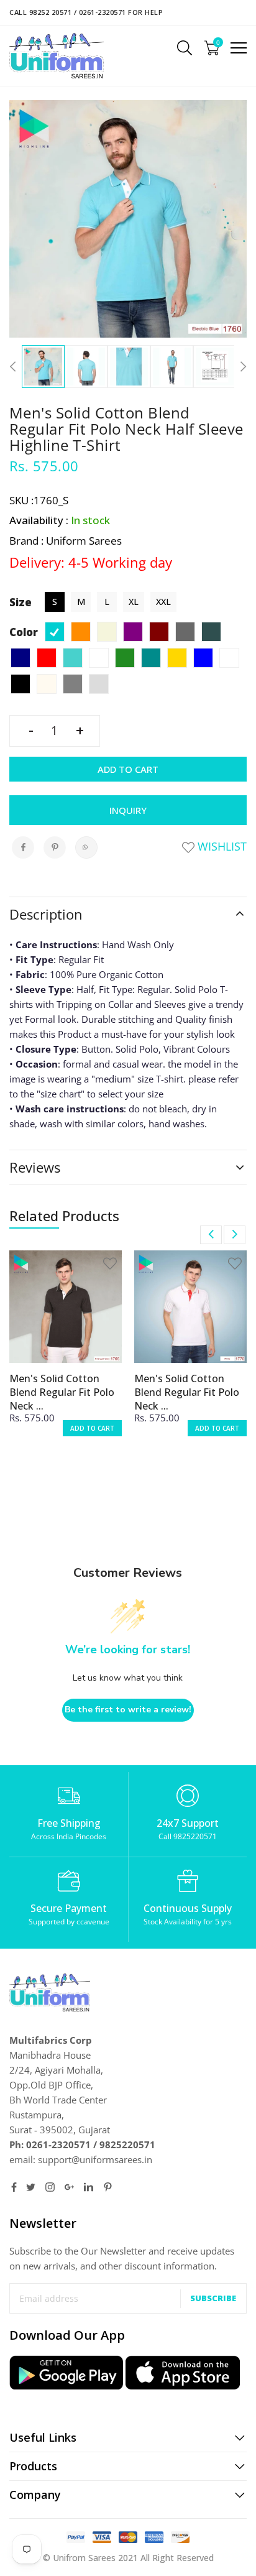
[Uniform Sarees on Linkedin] (89, 2187)
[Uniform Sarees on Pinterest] (108, 2187)
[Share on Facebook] (23, 847)
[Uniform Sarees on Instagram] (50, 2187)
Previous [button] (16, 367)
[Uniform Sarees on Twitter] (31, 2187)
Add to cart (128, 769)
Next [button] (240, 367)
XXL (163, 602)
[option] (43, 367)
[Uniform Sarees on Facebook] (14, 2187)
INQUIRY (128, 810)
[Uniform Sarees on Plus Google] (69, 2187)
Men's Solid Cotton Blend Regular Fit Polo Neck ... (62, 1392)
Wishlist (221, 846)
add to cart (92, 1428)
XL (134, 602)
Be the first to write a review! (128, 1710)
